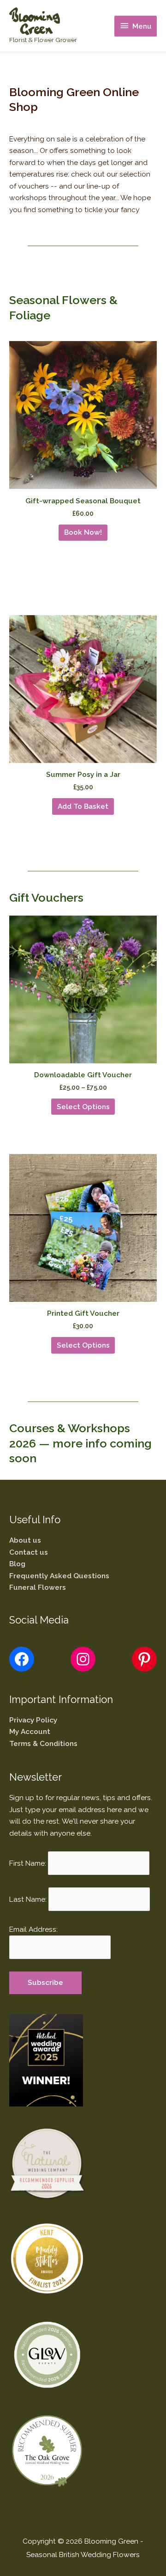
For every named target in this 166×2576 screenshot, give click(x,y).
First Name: (28, 1863)
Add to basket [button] (83, 806)
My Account (30, 1731)
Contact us (29, 1552)
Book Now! (83, 532)
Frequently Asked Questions (59, 1576)
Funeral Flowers (38, 1587)
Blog (17, 1564)
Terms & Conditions (43, 1743)
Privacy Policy (33, 1720)
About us (25, 1540)
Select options (83, 1107)
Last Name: (28, 1899)
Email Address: (33, 1929)
